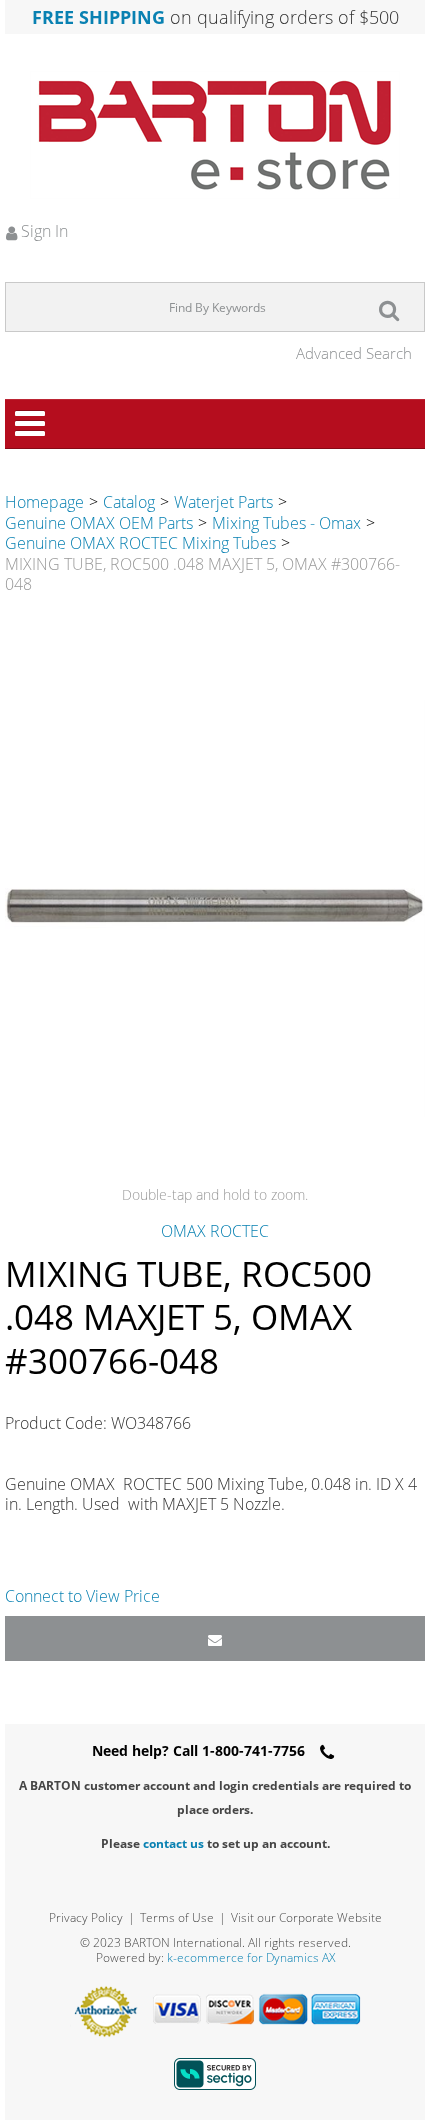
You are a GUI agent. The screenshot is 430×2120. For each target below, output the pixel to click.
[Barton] (215, 135)
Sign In (42, 231)
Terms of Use (177, 1917)
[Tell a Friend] (215, 1638)
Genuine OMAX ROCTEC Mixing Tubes (140, 543)
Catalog (129, 502)
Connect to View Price (82, 1596)
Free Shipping (98, 17)
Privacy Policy (86, 1917)
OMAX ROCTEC (215, 1231)
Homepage (44, 502)
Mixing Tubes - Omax (286, 523)
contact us (173, 1843)
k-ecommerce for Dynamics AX (251, 1957)
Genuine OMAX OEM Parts (99, 523)
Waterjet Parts (223, 502)
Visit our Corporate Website (306, 1917)
